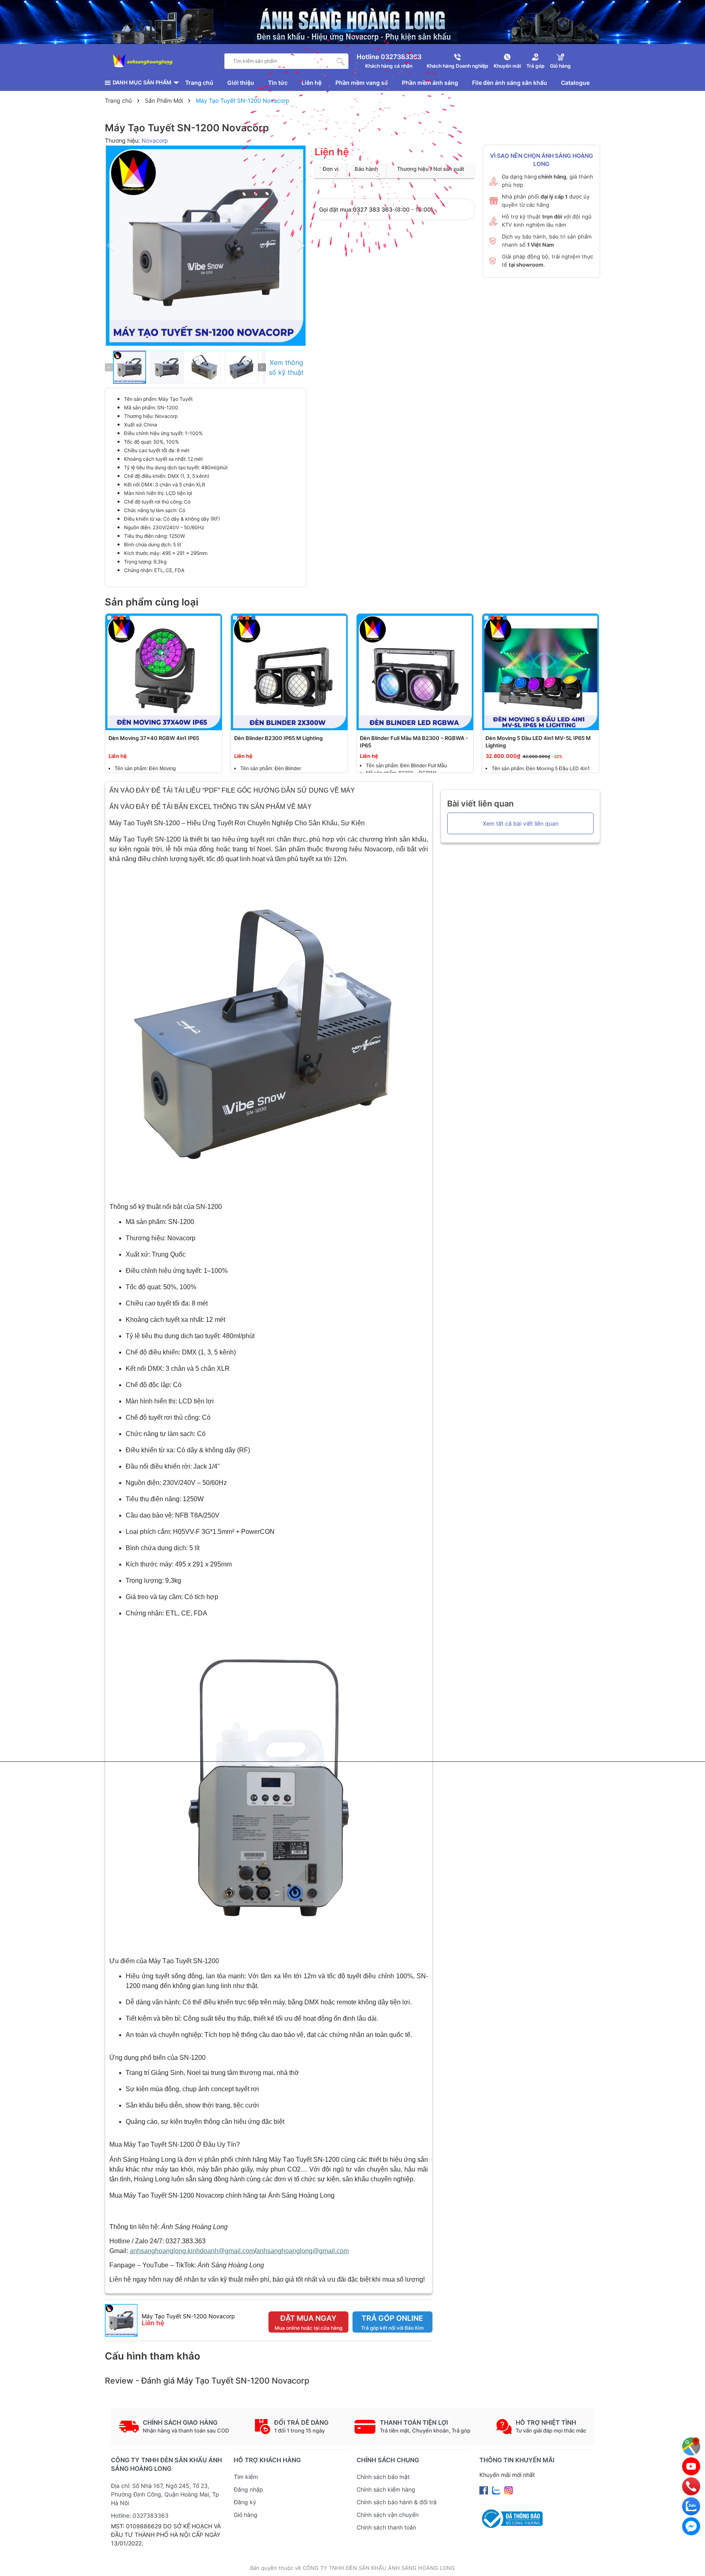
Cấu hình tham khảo (153, 2356)
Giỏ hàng (246, 2515)
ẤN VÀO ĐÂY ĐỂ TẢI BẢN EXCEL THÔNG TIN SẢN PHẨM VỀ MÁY (211, 807)
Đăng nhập (248, 2489)
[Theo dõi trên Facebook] (484, 2490)
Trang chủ (199, 83)
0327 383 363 (373, 209)
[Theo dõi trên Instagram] (509, 2490)
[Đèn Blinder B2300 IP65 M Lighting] (289, 672)
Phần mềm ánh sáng (430, 83)
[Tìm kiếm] (341, 61)
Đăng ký (245, 2502)
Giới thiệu (241, 83)
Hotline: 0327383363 (140, 2515)
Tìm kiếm (246, 2477)
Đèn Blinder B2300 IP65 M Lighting (278, 738)
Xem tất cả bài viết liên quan (521, 823)
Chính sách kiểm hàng (386, 2489)
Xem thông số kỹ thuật (286, 367)
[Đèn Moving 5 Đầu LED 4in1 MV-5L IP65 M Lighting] (541, 672)
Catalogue (575, 83)
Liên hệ (311, 83)
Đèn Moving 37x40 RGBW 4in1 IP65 (154, 738)
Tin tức (278, 83)
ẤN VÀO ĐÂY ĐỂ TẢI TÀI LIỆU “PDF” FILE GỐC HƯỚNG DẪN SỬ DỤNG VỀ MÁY (233, 790)
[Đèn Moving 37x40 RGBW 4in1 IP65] (164, 672)
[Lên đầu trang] (691, 2562)
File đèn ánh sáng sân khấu (510, 83)
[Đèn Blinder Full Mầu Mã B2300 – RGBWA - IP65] (415, 672)
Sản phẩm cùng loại (152, 602)
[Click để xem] (206, 246)
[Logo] (143, 61)
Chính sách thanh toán (386, 2527)
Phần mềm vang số (362, 83)
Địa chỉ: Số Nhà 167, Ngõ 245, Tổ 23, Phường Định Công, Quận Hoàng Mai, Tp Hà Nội (165, 2494)
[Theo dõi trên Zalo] (497, 2490)
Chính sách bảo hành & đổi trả (397, 2502)
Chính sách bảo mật (383, 2477)
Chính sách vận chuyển (388, 2515)
